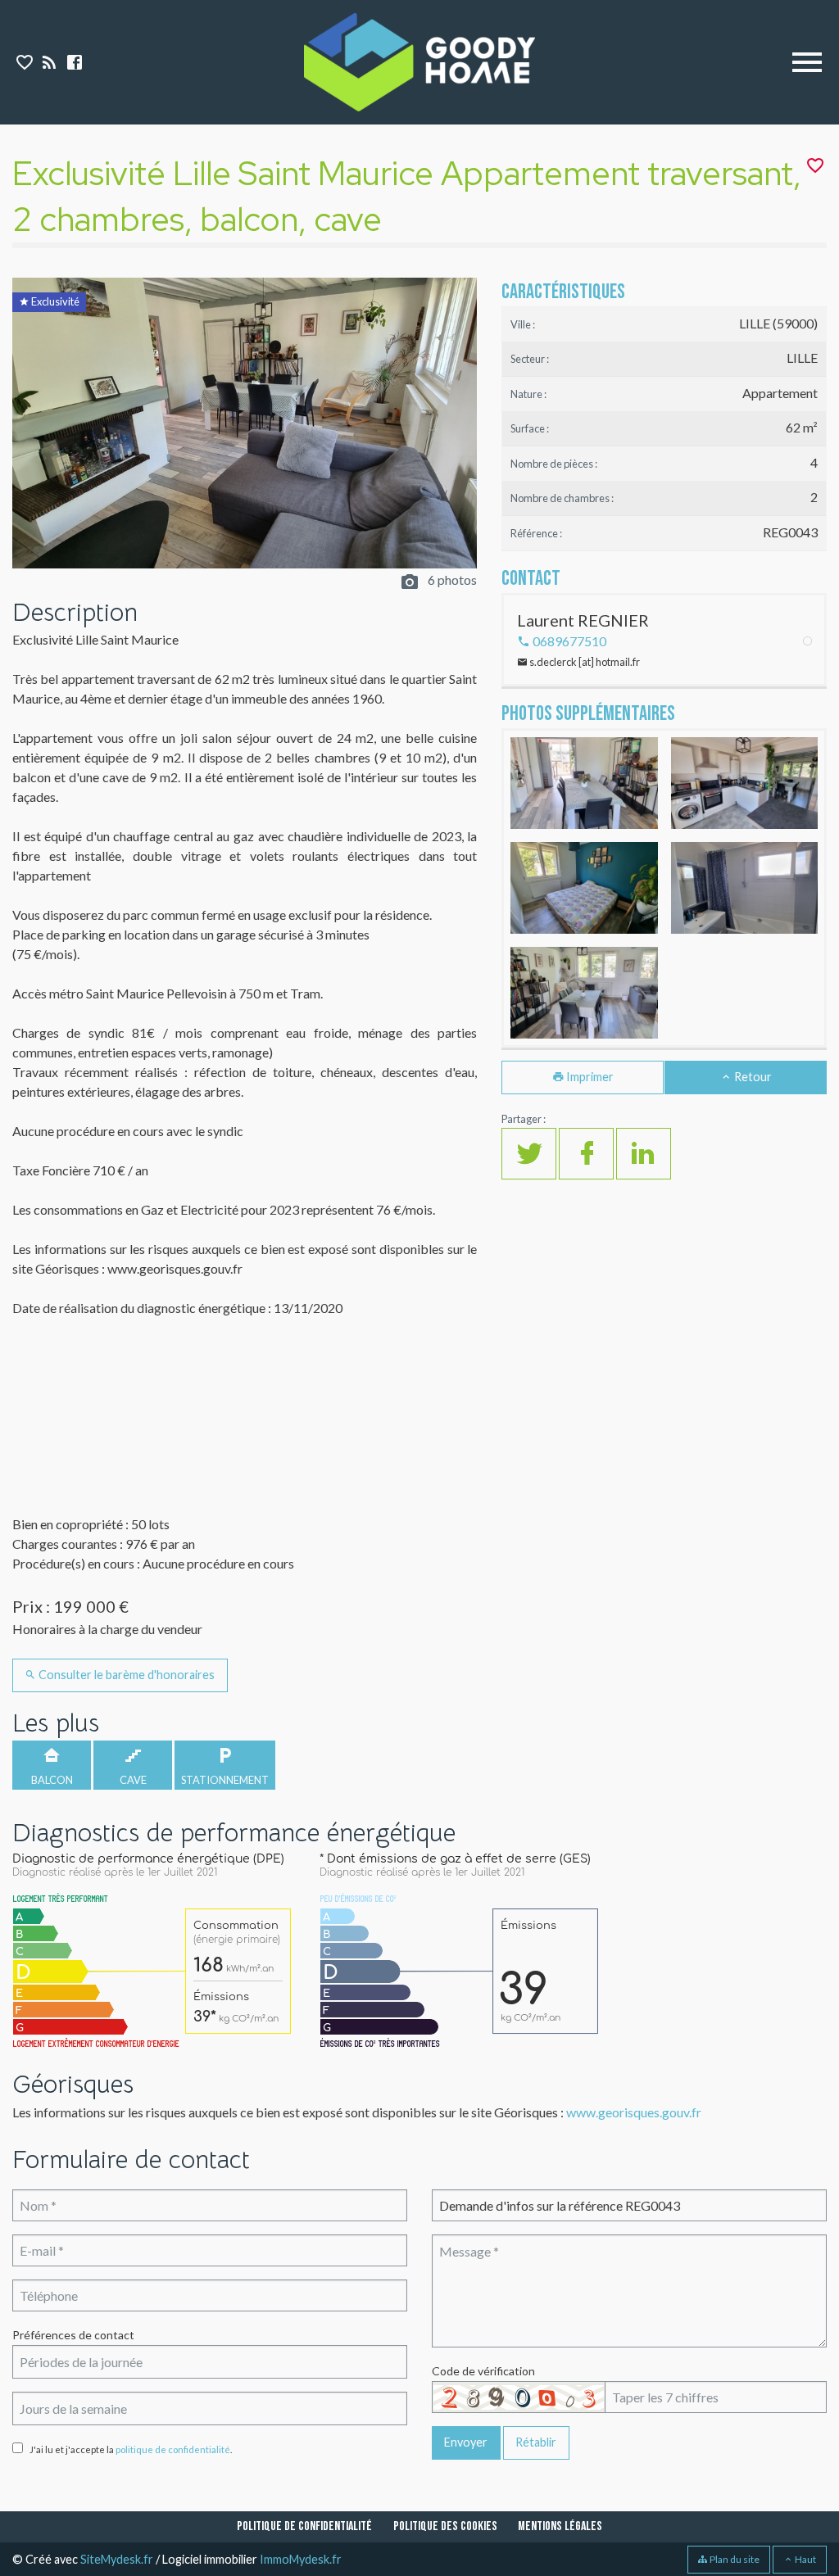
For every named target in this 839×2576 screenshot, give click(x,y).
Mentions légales (560, 2526)
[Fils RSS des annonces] (48, 64)
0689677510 (568, 641)
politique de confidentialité (173, 2449)
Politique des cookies (445, 2526)
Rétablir (536, 2442)
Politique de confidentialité (304, 2526)
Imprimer (589, 1077)
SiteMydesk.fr (117, 2559)
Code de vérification (483, 2371)
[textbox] (210, 2362)
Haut (805, 2559)
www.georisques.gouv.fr (634, 2112)
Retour (752, 1077)
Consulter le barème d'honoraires (125, 1675)
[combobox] (210, 2362)
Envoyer (466, 2442)
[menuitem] (304, 2527)
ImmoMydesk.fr (301, 2559)
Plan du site (734, 2559)
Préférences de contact (73, 2335)
